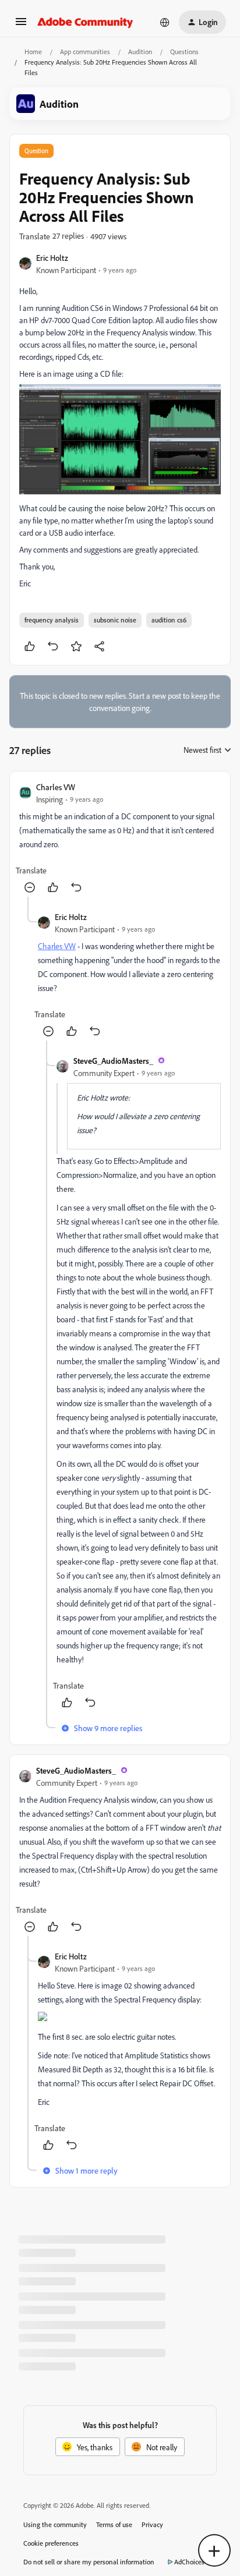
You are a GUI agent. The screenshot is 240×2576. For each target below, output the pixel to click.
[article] (120, 839)
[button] (21, 25)
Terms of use (114, 2524)
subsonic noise (115, 620)
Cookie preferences (51, 2543)
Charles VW (56, 787)
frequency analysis (52, 620)
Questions (184, 52)
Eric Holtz (52, 258)
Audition (140, 52)
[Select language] (165, 22)
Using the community (55, 2524)
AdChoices (189, 2562)
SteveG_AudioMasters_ (113, 1061)
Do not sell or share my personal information (89, 2562)
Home (33, 52)
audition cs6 (169, 620)
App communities (85, 52)
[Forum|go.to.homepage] (85, 22)
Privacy (152, 2524)
